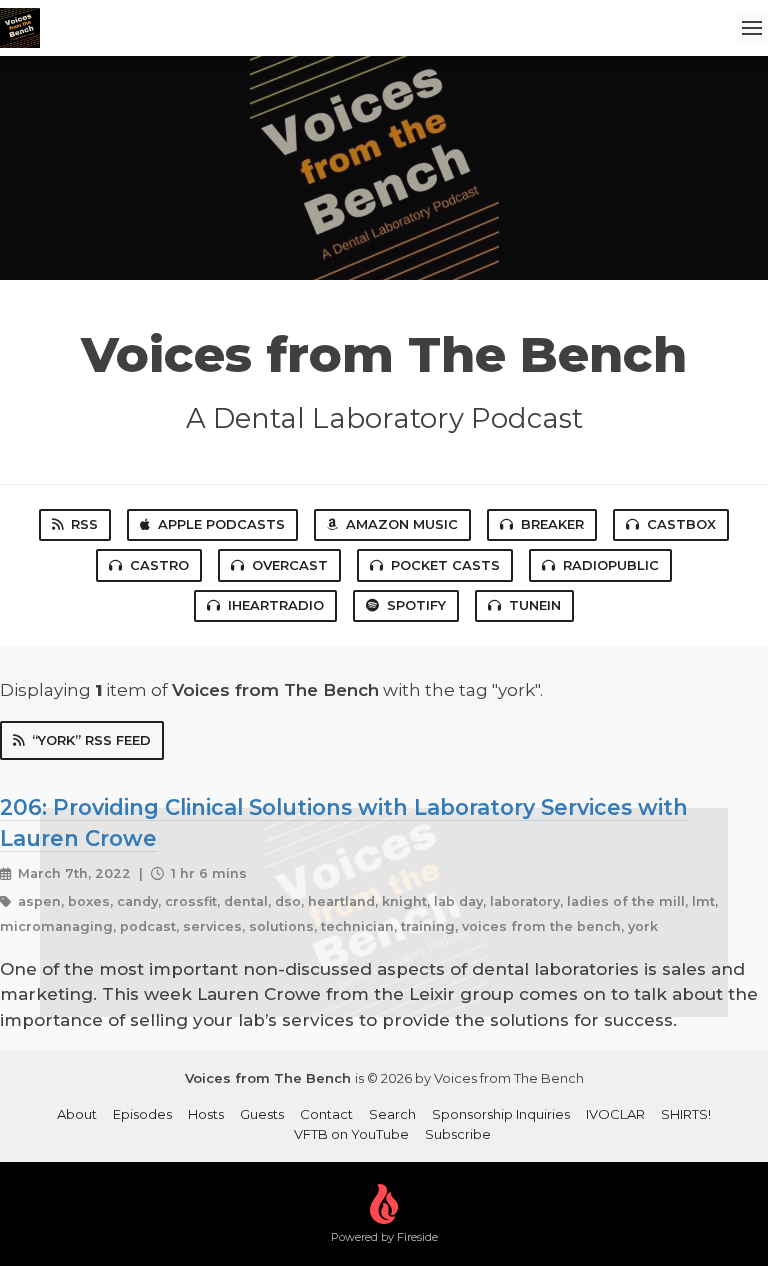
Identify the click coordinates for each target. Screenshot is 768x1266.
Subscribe (458, 1134)
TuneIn (535, 605)
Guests (262, 1114)
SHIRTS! (686, 1114)
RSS (84, 524)
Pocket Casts (445, 565)
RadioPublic (611, 565)
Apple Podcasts (221, 524)
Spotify (416, 605)
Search (392, 1114)
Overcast (290, 565)
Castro (159, 565)
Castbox (681, 524)
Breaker (552, 524)
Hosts (206, 1114)
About (77, 1114)
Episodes (142, 1114)
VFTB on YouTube (351, 1134)
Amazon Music (402, 524)
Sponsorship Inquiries (501, 1114)
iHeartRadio (276, 605)
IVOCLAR (615, 1114)
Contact (326, 1114)
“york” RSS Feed (91, 740)
